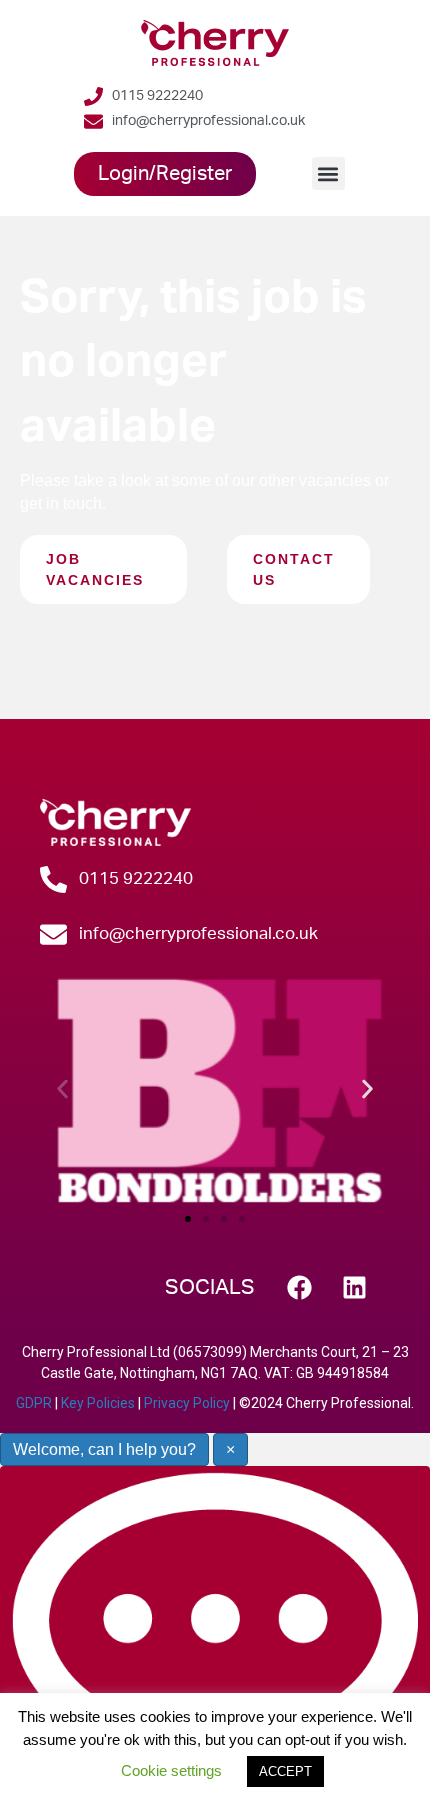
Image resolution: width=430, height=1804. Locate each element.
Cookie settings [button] (171, 1770)
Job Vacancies (95, 569)
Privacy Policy (187, 1403)
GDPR (34, 1403)
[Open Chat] (215, 1634)
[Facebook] (300, 1287)
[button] (328, 173)
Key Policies (98, 1403)
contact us (294, 569)
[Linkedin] (355, 1287)
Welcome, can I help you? (104, 1449)
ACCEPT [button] (285, 1771)
